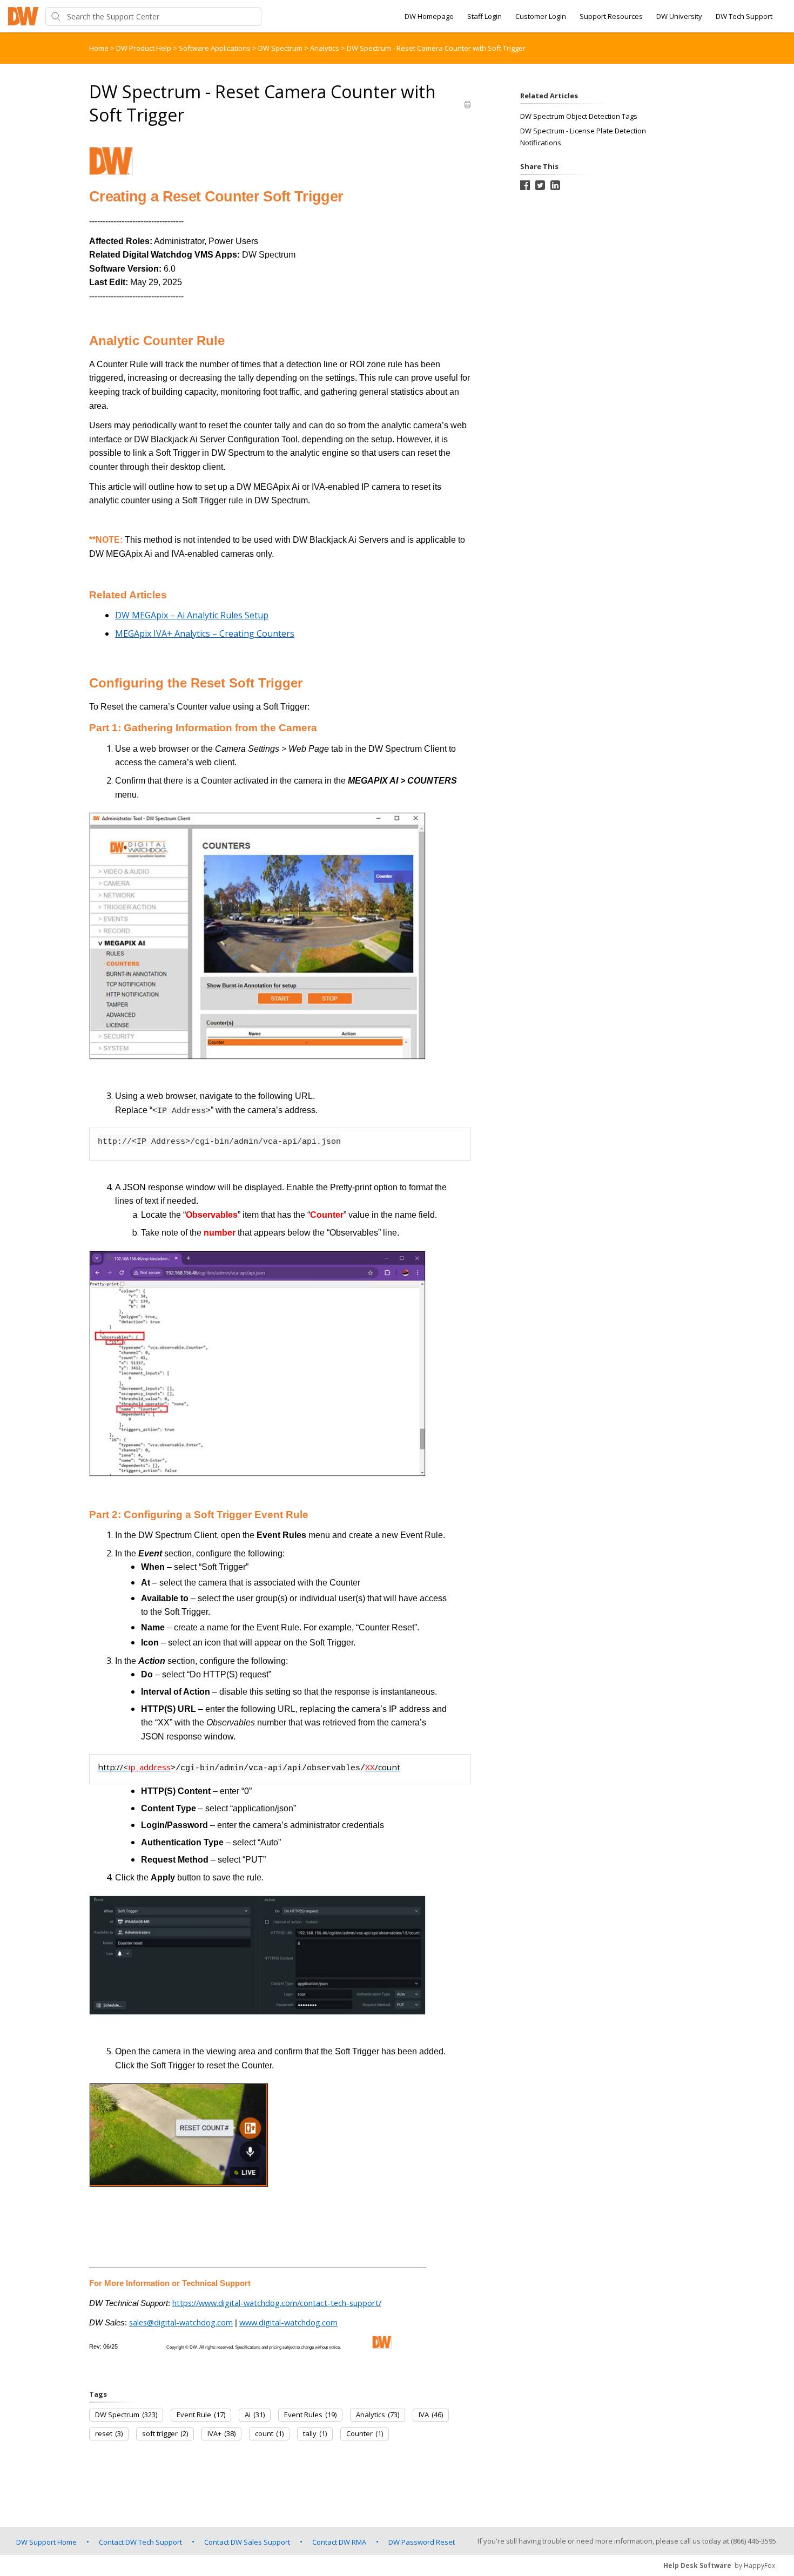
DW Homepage (429, 16)
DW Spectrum (281, 48)
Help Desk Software (697, 2565)
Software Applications (216, 48)
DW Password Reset (422, 2542)
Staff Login (485, 16)
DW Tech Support (744, 16)
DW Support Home (46, 2542)
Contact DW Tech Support (140, 2542)
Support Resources (611, 16)
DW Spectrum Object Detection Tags (579, 116)
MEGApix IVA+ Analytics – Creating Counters (205, 633)
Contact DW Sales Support (247, 2542)
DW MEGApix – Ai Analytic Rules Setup (192, 615)
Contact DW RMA (339, 2542)
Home (99, 48)
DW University (679, 16)
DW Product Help (144, 48)
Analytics (325, 48)
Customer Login (541, 16)
